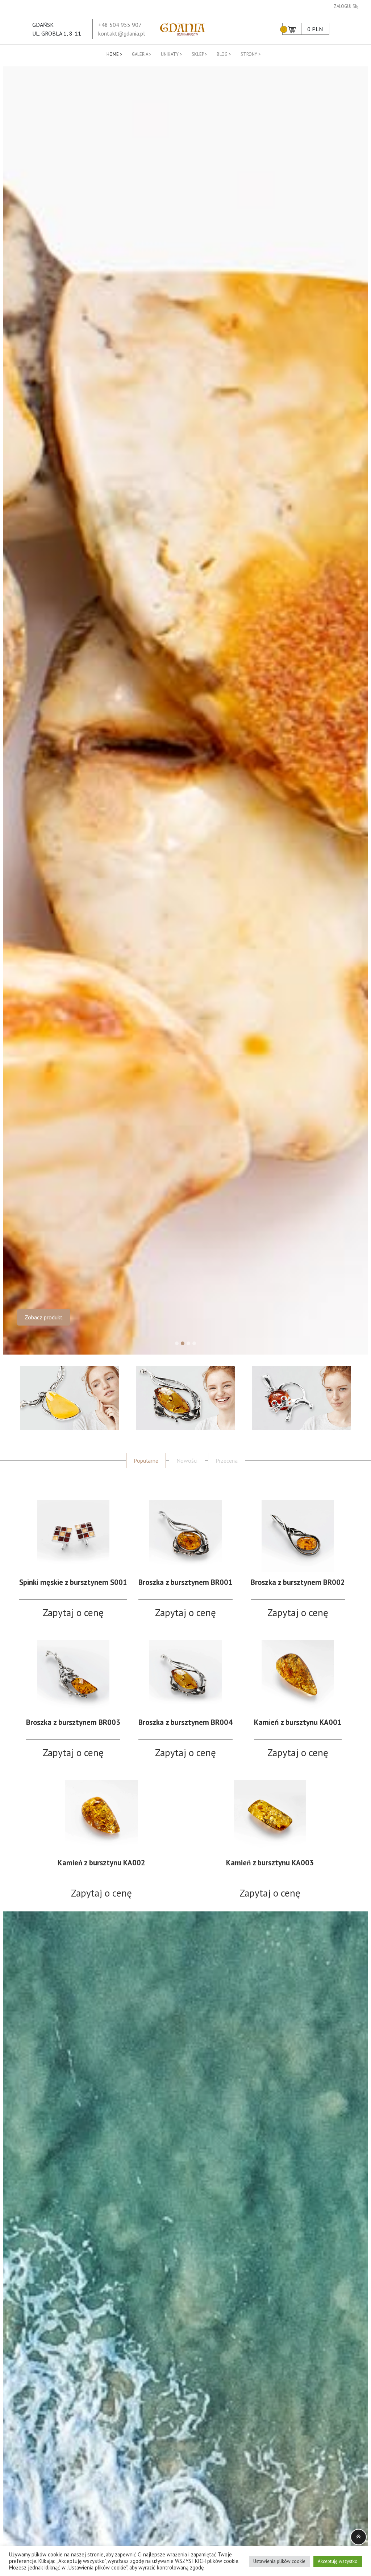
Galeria (140, 54)
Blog (222, 54)
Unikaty (170, 54)
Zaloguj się (346, 6)
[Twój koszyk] (292, 29)
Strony (249, 54)
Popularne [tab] (146, 1460)
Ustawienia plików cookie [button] (279, 2561)
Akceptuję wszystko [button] (338, 2561)
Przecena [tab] (227, 1460)
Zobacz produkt (44, 1317)
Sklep (198, 54)
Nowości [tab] (187, 1460)
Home (113, 54)
